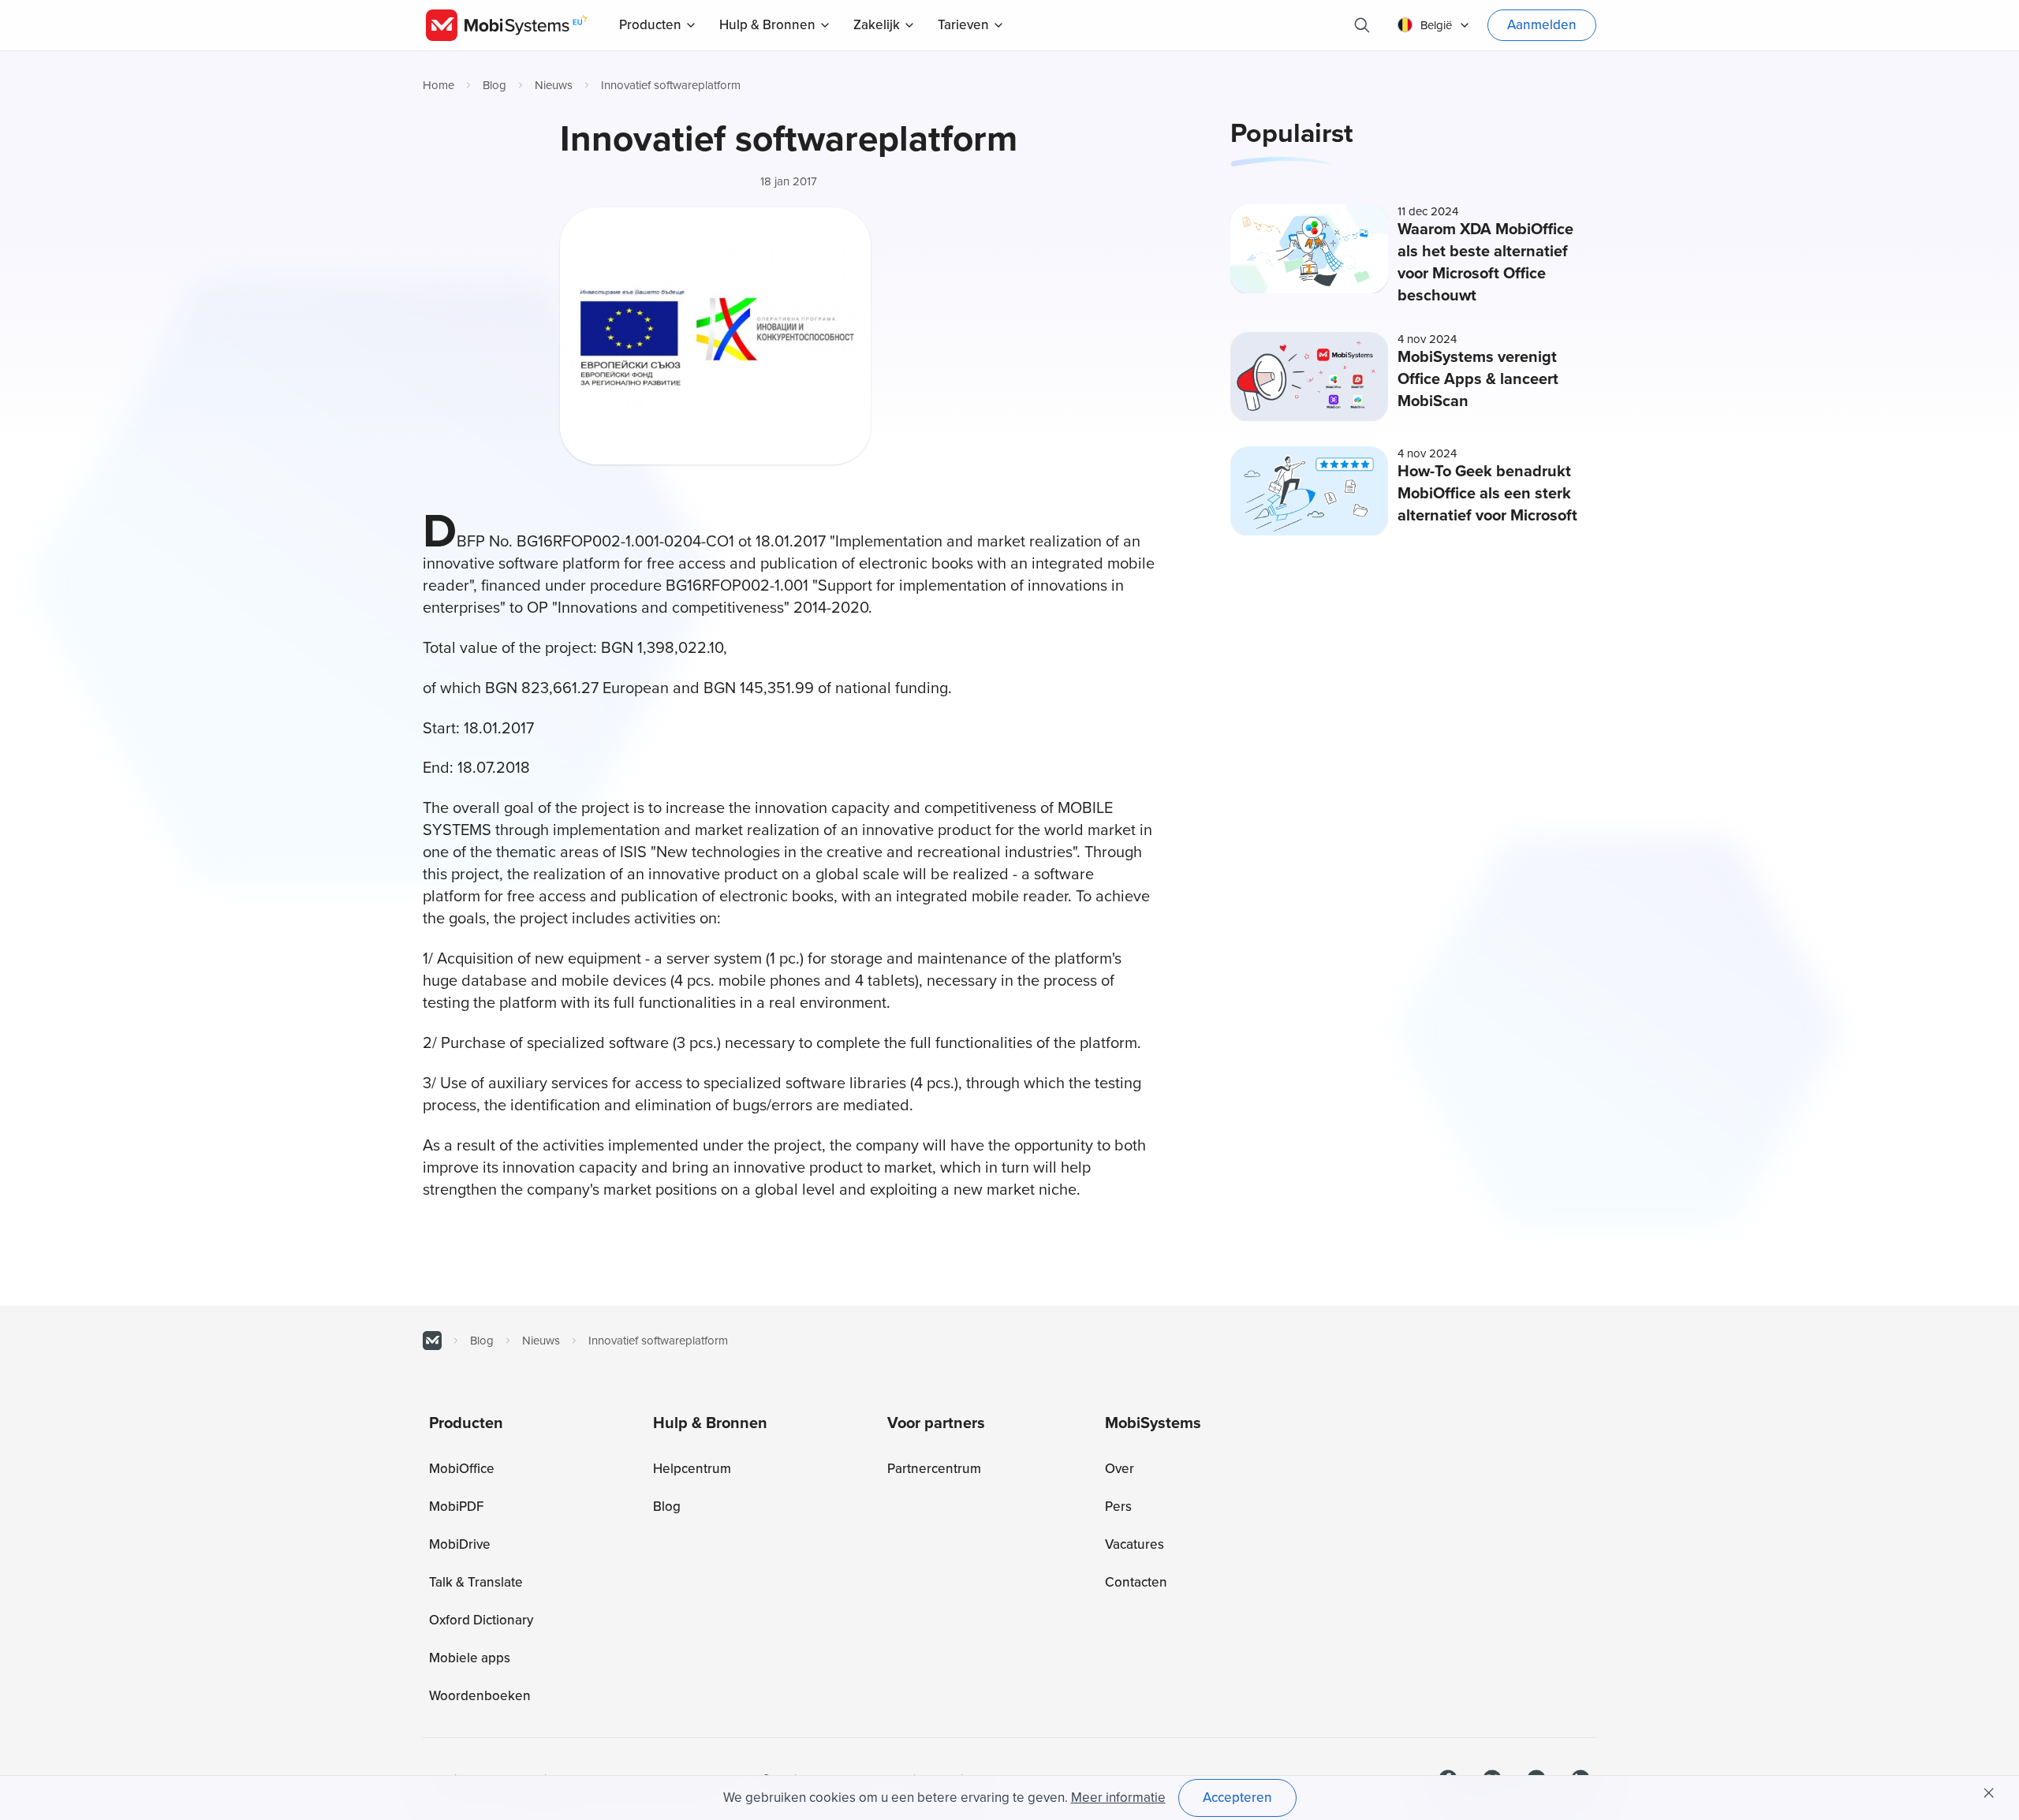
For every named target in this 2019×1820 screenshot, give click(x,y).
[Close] (1989, 1793)
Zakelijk (877, 25)
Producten (650, 25)
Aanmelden (1542, 25)
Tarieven (963, 25)
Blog (494, 85)
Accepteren (1237, 1798)
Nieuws (554, 85)
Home (439, 85)
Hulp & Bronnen (767, 25)
